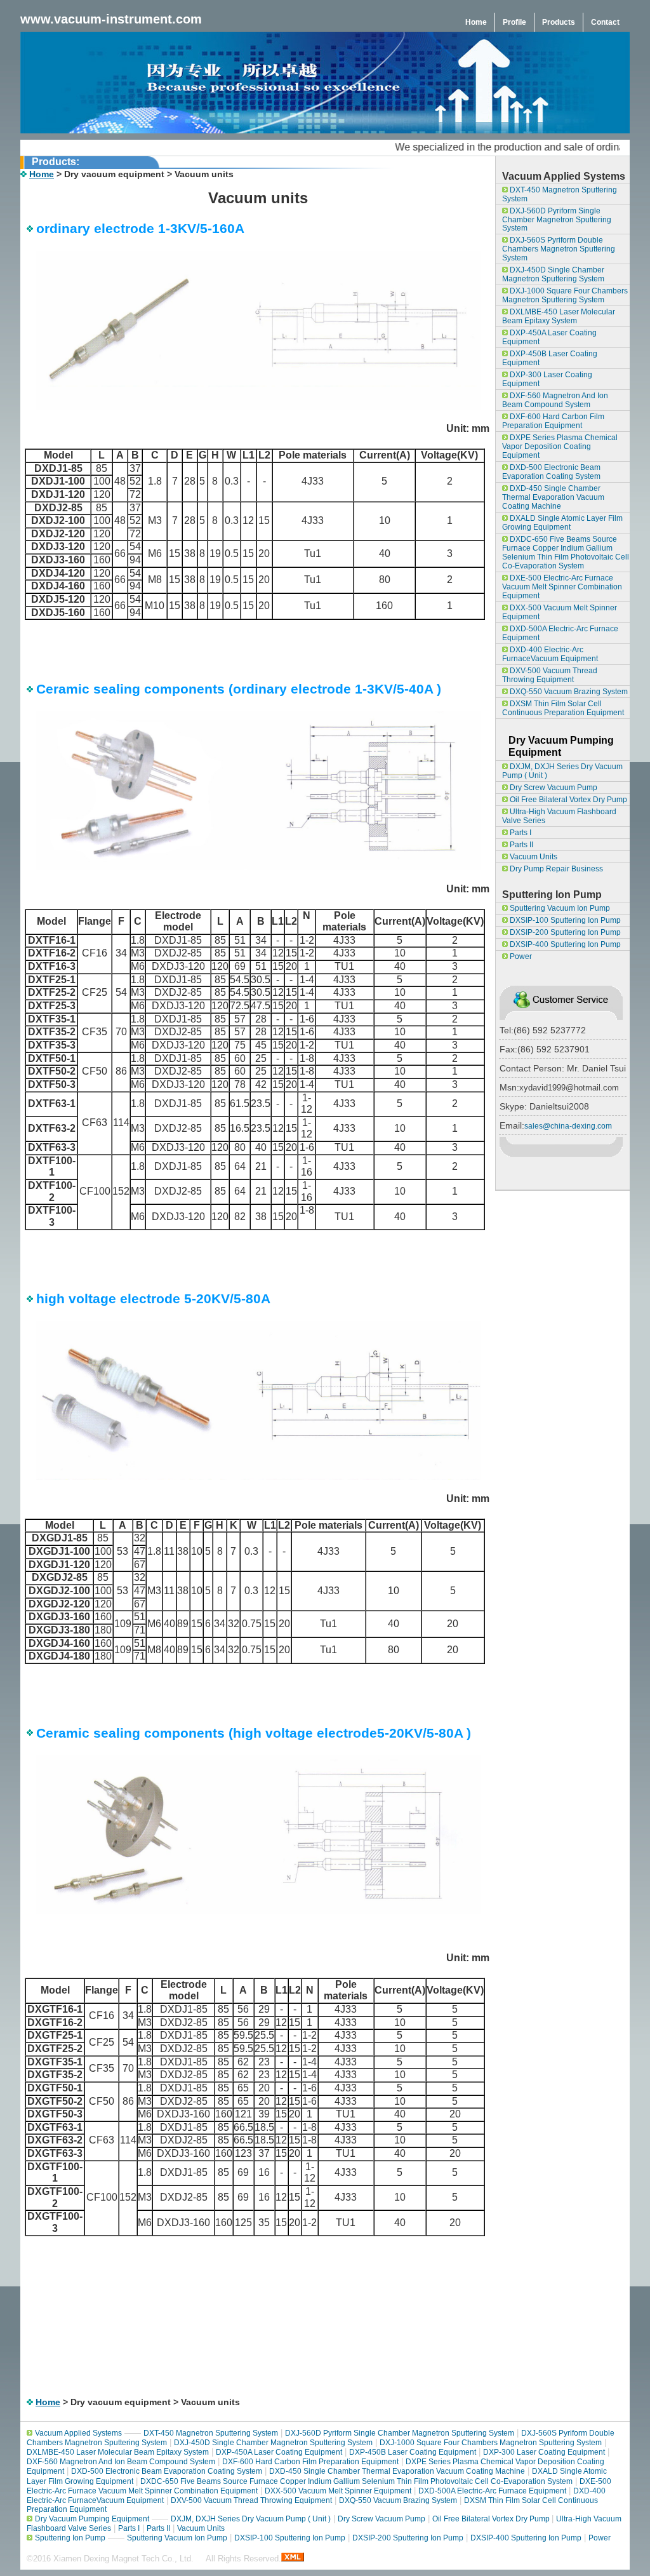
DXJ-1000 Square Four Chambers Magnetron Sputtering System (565, 295)
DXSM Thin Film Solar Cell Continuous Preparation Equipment (563, 708)
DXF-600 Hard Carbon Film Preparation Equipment (553, 421)
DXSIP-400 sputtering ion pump (564, 944)
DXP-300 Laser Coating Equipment (547, 379)
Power (520, 956)
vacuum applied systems (78, 2433)
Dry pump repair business (555, 869)
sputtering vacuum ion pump (559, 908)
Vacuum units (533, 857)
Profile (514, 22)
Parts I (520, 833)
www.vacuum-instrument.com (111, 19)
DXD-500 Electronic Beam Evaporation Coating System (551, 472)
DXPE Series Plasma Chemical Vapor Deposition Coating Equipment (560, 446)
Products (559, 22)
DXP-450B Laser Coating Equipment (550, 358)
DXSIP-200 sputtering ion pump (564, 932)
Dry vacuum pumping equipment (92, 2519)
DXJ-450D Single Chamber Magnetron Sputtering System (553, 274)
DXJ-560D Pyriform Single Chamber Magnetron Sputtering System (557, 220)
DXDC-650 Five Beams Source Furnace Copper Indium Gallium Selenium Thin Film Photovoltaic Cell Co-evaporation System (566, 553)
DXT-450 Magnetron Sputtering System (560, 194)
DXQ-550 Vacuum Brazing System (568, 692)
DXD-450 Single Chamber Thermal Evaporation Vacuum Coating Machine (553, 497)
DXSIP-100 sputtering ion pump (564, 920)
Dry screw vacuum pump (553, 788)
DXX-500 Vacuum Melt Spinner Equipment (560, 612)
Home (476, 22)
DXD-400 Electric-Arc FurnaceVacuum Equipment (550, 654)
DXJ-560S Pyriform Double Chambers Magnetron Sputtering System (559, 249)
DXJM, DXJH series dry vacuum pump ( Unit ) (562, 771)
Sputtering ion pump (70, 2538)
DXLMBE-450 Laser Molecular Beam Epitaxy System (559, 316)
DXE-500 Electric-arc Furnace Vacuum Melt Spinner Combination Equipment (562, 587)
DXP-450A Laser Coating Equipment (549, 337)
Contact (605, 22)
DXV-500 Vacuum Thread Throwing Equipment (550, 675)
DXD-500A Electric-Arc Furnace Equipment (560, 633)
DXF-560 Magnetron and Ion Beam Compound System (555, 400)
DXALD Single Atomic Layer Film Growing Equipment (562, 523)
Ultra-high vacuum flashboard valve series (559, 816)
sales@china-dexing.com (568, 1126)
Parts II (521, 845)
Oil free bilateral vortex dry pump (567, 800)
